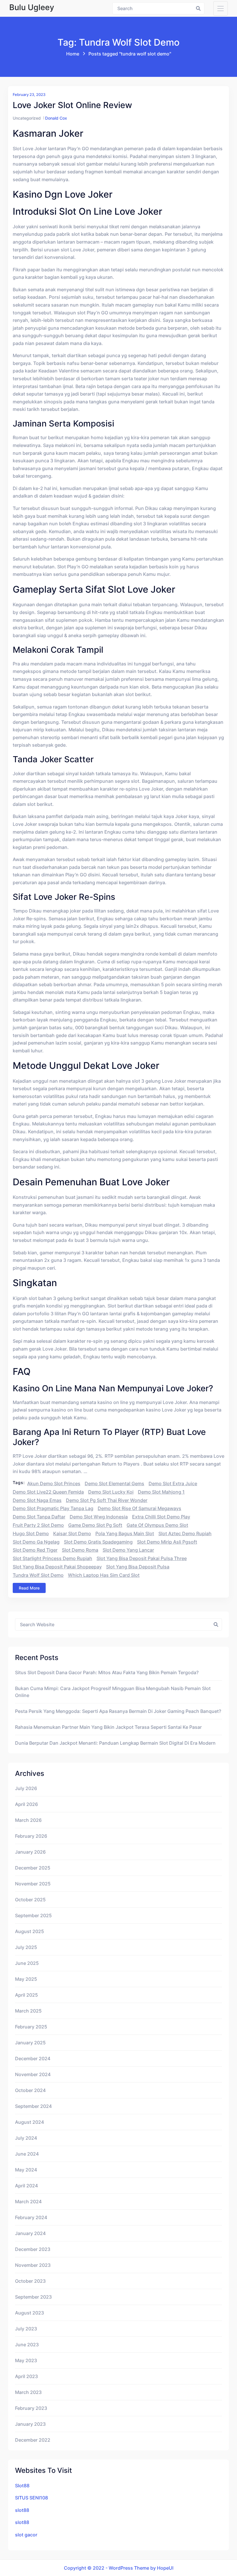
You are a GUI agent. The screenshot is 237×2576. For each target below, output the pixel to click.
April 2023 (26, 2376)
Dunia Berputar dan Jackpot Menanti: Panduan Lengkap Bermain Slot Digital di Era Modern (115, 1743)
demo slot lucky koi (111, 1492)
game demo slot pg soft (95, 1525)
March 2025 (28, 2011)
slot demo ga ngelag (36, 1542)
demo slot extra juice (173, 1483)
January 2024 (30, 2233)
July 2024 (26, 2138)
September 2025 (33, 1915)
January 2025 (30, 2043)
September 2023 (33, 2297)
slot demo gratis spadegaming (98, 1542)
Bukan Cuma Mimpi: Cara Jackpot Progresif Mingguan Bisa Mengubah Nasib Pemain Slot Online (113, 1692)
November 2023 (33, 2265)
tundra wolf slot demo (38, 1575)
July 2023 (26, 2329)
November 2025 (33, 1884)
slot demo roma (80, 1550)
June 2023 (27, 2345)
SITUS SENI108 (32, 2498)
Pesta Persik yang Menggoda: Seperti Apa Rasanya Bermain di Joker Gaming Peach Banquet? (118, 1711)
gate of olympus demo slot (157, 1525)
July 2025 (26, 1947)
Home (73, 54)
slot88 (22, 2510)
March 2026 (28, 1820)
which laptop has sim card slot (104, 1575)
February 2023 (31, 2408)
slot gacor (26, 2535)
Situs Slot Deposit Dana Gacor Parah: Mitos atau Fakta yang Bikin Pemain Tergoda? (107, 1672)
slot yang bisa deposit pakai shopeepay (57, 1567)
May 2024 (26, 2170)
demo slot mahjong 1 (161, 1492)
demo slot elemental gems (114, 1483)
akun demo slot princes (54, 1483)
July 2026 (26, 1788)
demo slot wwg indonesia (99, 1517)
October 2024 (30, 2090)
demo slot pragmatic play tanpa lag (53, 1508)
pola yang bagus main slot (125, 1533)
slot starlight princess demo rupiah (52, 1558)
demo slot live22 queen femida (48, 1492)
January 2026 (30, 1852)
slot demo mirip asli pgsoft (167, 1542)
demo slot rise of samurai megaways (139, 1508)
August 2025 (29, 1931)
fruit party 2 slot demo (38, 1525)
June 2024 (27, 2154)
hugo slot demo (31, 1533)
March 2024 (28, 2202)
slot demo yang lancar (128, 1550)
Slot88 (22, 2486)
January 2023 (30, 2424)
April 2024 (26, 2186)
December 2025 (33, 1868)
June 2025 (27, 1963)
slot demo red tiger (35, 1550)
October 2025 (30, 1900)
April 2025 (26, 1995)
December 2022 (33, 2440)
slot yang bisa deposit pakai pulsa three (142, 1558)
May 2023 (26, 2360)
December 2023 (33, 2249)
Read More (29, 1588)
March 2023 (28, 2392)
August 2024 (29, 2122)
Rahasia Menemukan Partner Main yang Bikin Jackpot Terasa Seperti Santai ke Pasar (108, 1727)
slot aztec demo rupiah (185, 1533)
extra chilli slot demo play (161, 1517)
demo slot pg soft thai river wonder (107, 1500)
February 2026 (31, 1836)
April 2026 (26, 1804)
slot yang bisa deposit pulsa (138, 1567)
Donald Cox (56, 118)
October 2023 (30, 2281)
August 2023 (29, 2313)
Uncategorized (27, 118)
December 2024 (33, 2058)
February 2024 (31, 2217)
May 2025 (26, 1979)
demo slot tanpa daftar (39, 1517)
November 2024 (33, 2074)
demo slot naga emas (37, 1500)
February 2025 (31, 2027)
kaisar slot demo (72, 1533)
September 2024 (33, 2106)
